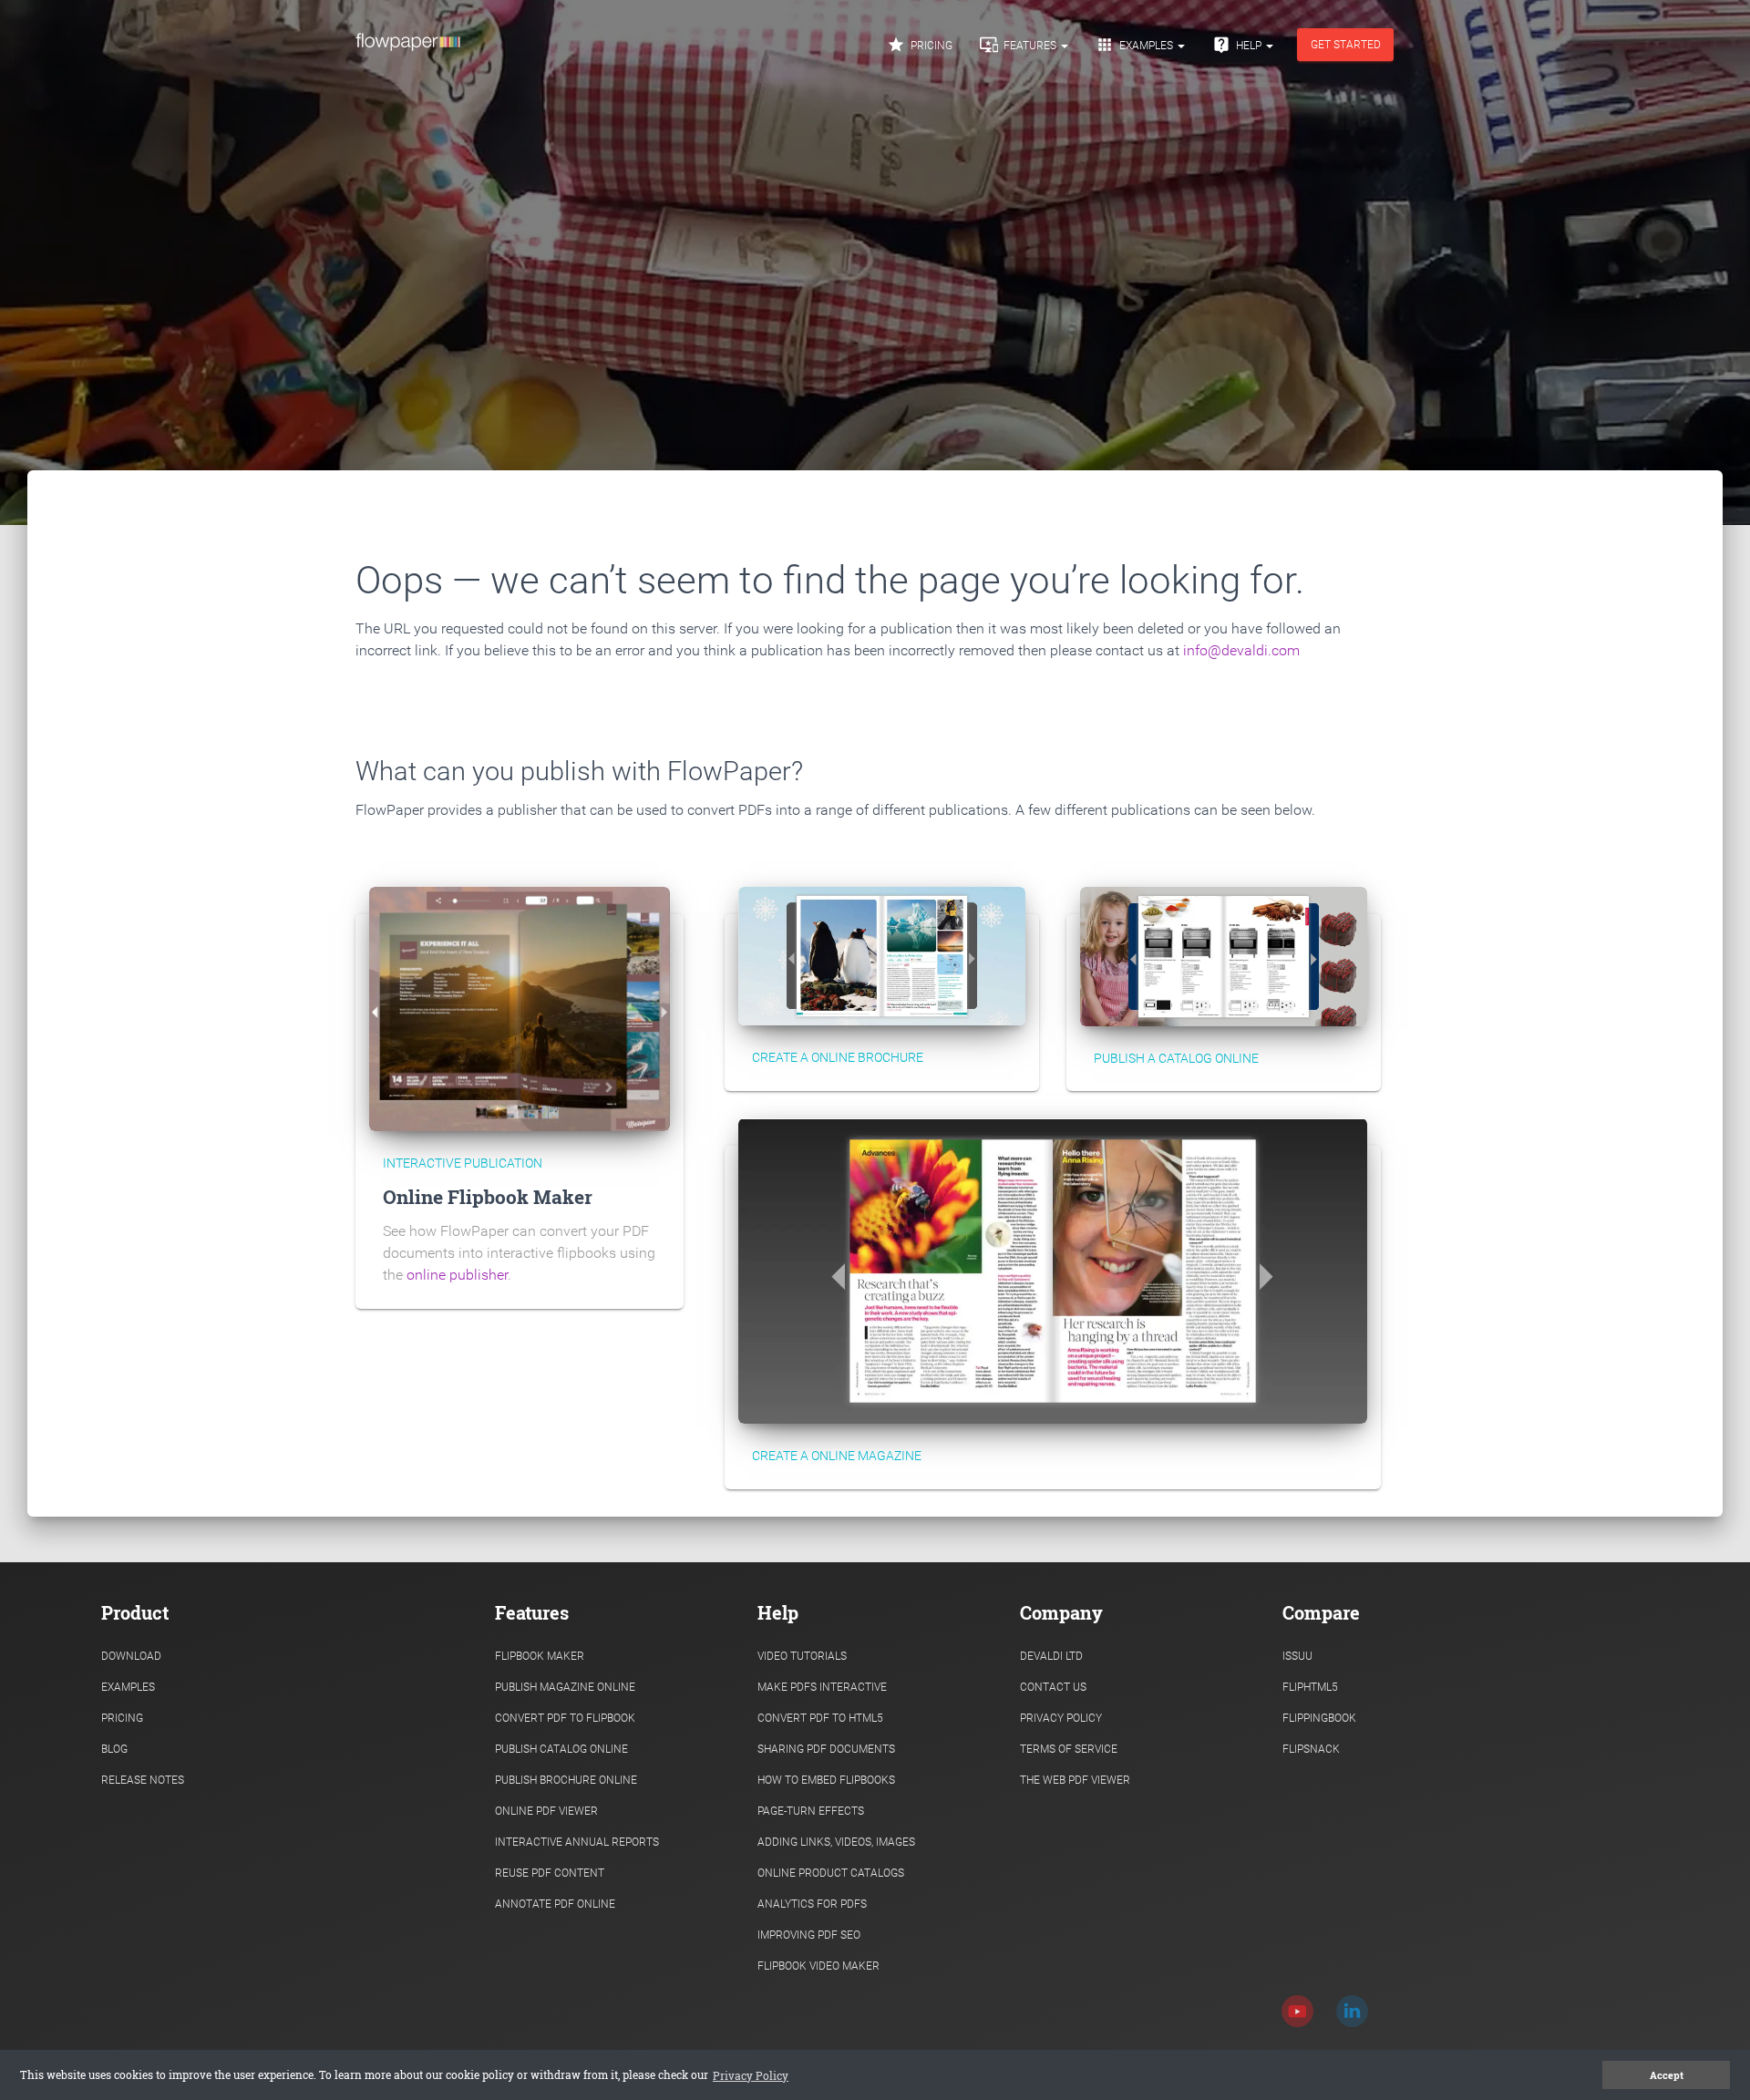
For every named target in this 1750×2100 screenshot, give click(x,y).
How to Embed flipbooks (826, 1780)
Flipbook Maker (540, 1656)
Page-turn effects (811, 1811)
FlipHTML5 (1310, 1687)
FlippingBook (1319, 1718)
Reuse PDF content (550, 1873)
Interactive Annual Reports (577, 1842)
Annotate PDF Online (555, 1904)
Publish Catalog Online (561, 1749)
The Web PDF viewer (1075, 1780)
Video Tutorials (802, 1656)
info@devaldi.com (1241, 650)
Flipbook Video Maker (818, 1966)
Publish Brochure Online (566, 1780)
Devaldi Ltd (1051, 1656)
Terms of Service (1069, 1749)
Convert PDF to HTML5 (820, 1718)
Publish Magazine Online (565, 1687)
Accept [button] (1667, 2075)
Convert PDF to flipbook (565, 1718)
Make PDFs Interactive (822, 1687)
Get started (1346, 45)
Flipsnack (1311, 1749)
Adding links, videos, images (836, 1842)
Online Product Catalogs (831, 1873)
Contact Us (1053, 1687)
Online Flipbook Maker (488, 1197)
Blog (114, 1749)
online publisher (457, 1275)
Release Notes (143, 1780)
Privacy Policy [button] (751, 2075)
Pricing (920, 45)
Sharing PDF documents (826, 1749)
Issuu (1297, 1656)
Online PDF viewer (546, 1811)
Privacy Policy (1061, 1718)
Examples (1136, 45)
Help (1238, 45)
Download (131, 1656)
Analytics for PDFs (812, 1904)
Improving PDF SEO (809, 1935)
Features (1019, 45)
